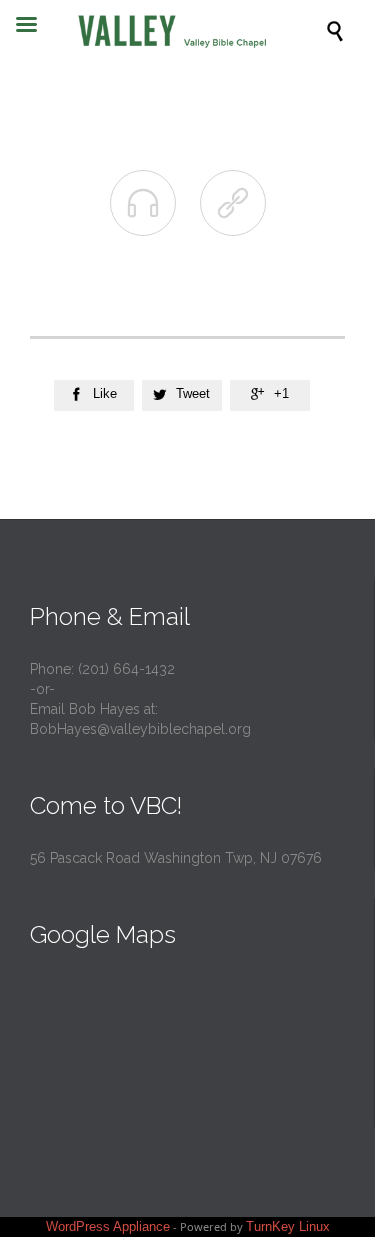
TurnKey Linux (288, 1226)
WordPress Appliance (108, 1226)
